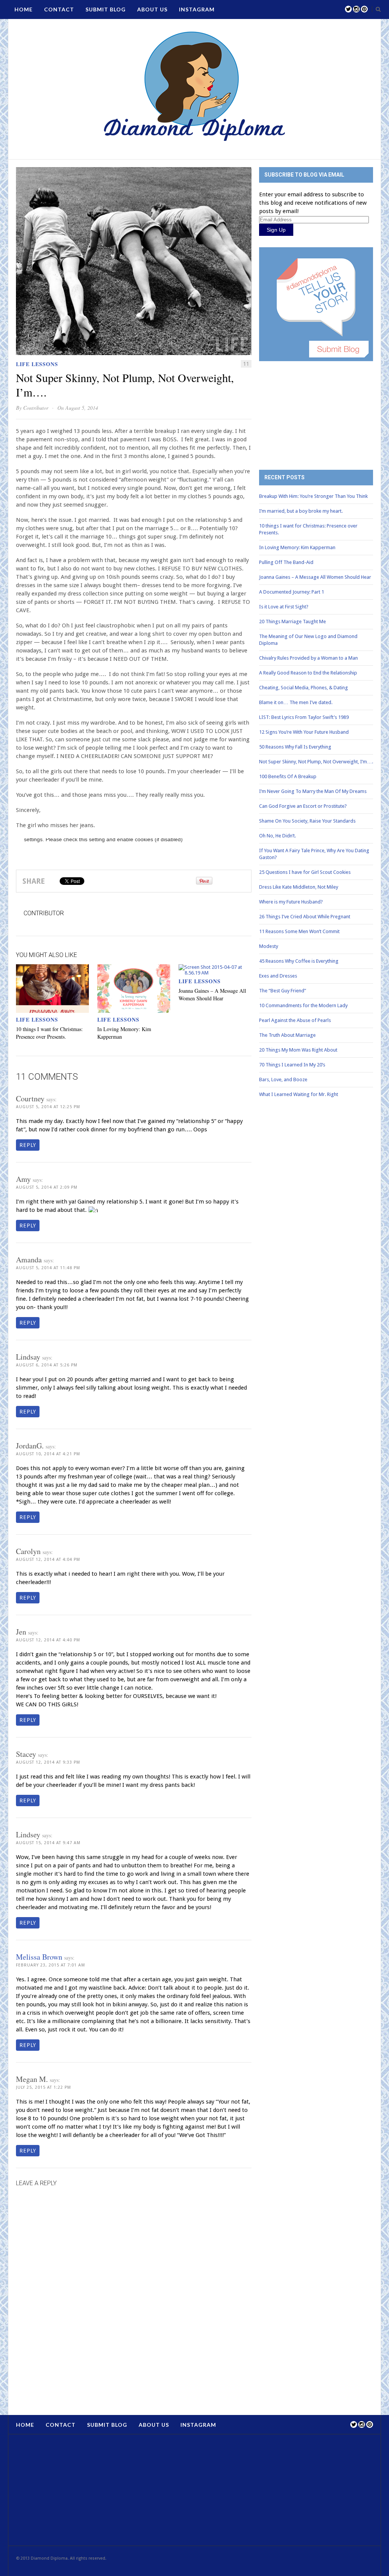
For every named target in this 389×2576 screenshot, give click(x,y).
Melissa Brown (39, 1957)
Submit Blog (106, 9)
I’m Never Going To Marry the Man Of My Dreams (313, 791)
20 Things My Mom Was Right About (298, 1050)
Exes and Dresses (278, 976)
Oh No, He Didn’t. (278, 836)
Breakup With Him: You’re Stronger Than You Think (313, 496)
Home (24, 9)
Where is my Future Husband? (291, 902)
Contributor (36, 408)
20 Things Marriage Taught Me (293, 621)
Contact (59, 9)
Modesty (269, 946)
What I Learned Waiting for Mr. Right (299, 1094)
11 (246, 364)
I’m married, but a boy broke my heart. (301, 511)
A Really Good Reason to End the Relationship (308, 673)
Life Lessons (37, 364)
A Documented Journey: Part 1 (292, 592)
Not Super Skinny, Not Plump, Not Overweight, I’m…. (316, 762)
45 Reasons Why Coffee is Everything (299, 961)
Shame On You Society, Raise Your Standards (307, 821)
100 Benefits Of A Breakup (288, 776)
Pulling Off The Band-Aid (286, 562)
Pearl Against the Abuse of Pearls (295, 1020)
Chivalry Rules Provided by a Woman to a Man (308, 658)
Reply (28, 1145)
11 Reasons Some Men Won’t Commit (299, 931)
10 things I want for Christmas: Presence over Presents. (49, 1033)
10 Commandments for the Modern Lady (303, 1005)
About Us (152, 9)
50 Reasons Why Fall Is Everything (295, 747)
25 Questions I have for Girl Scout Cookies (305, 872)
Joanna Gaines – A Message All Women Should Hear (212, 994)
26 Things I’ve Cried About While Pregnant (305, 917)
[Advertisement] (316, 410)
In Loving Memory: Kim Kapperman (297, 547)
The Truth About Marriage (287, 1035)
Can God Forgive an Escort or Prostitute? (303, 806)
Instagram (197, 9)
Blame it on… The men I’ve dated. (296, 702)
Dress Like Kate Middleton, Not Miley (299, 887)
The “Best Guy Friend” (283, 991)
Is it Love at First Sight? (284, 607)
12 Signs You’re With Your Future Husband (304, 732)
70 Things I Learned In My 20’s (292, 1065)
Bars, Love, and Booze (283, 1080)
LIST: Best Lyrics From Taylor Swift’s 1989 (304, 717)
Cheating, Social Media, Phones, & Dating (304, 688)
